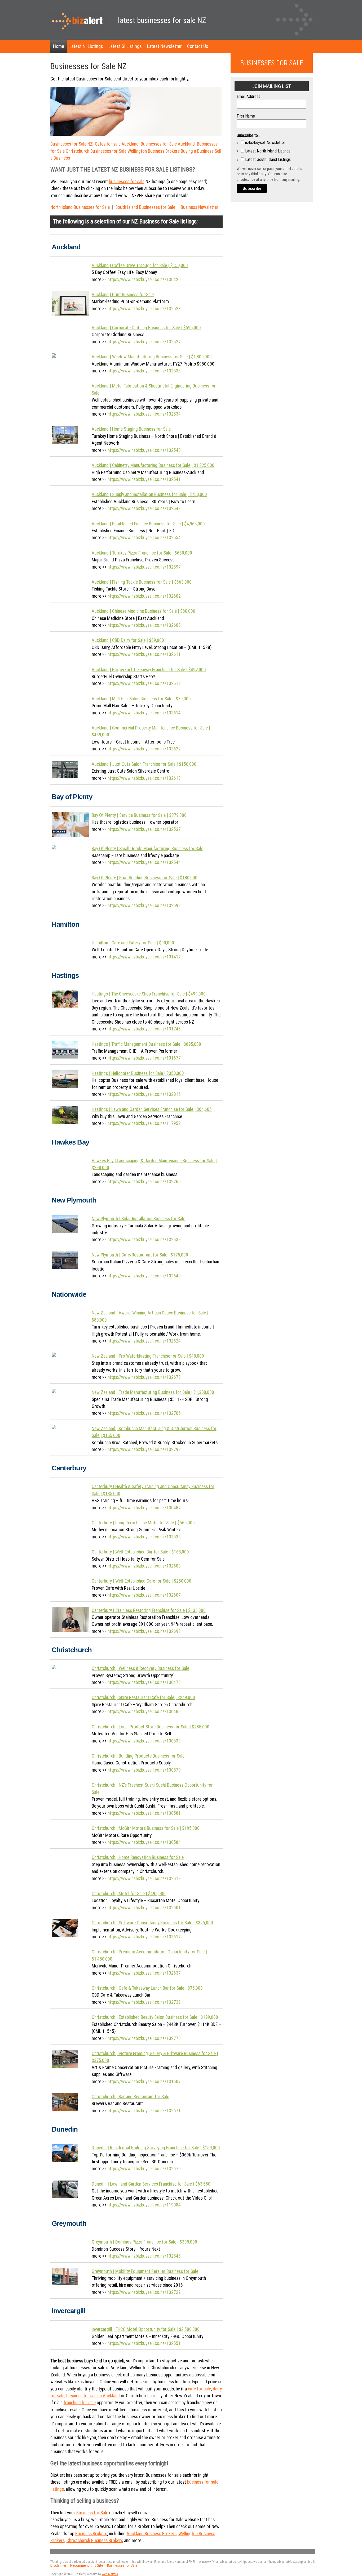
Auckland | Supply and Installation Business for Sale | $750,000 (149, 494)
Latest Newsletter (164, 46)
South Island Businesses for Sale (145, 207)
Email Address (248, 96)
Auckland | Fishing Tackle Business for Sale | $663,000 (142, 582)
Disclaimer (58, 2566)
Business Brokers (164, 151)
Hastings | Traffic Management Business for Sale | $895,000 (146, 1044)
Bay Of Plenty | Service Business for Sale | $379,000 (139, 815)
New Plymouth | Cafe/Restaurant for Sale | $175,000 (140, 1255)
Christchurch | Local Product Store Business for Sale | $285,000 (151, 1727)
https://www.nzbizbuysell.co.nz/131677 (144, 1058)
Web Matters (110, 2574)
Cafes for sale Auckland (117, 144)
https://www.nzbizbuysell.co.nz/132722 (144, 2292)
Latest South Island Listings (267, 159)
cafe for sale (199, 2389)
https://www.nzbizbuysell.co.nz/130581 (144, 1813)
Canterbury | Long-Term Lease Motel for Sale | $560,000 (143, 1523)
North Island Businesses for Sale (80, 207)
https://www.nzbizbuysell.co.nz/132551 (144, 2343)
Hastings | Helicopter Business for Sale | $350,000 (138, 1073)
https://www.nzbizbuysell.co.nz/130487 (144, 1508)
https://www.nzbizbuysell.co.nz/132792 (144, 1449)
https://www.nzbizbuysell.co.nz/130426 (144, 280)
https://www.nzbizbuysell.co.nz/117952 (144, 1123)
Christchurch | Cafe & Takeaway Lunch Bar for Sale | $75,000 (147, 1988)
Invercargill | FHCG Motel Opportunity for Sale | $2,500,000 (146, 2329)
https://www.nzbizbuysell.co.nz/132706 (144, 1413)
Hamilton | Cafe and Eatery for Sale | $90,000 (133, 943)
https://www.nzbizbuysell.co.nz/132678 (144, 1377)
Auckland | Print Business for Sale (123, 295)
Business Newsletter (200, 207)
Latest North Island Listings (267, 151)
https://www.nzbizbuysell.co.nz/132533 (144, 371)
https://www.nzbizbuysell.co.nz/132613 (144, 778)
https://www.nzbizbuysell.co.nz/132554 (144, 538)
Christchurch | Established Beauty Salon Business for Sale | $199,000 (155, 2017)
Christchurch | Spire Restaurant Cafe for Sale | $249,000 (143, 1697)
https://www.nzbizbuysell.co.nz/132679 (144, 2169)
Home (59, 46)
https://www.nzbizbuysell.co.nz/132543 (144, 508)
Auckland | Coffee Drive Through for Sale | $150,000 (140, 265)
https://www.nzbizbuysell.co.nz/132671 (144, 2111)
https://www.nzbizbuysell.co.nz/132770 (144, 2038)
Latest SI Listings (125, 46)
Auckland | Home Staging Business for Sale (131, 429)
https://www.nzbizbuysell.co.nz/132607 (144, 1595)
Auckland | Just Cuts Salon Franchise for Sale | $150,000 (144, 764)
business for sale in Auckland (93, 2396)
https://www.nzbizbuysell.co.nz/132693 (144, 1631)
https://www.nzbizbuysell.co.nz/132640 (144, 1276)
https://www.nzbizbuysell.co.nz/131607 (144, 2082)
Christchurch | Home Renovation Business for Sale (138, 1857)
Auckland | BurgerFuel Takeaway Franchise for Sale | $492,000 (149, 670)
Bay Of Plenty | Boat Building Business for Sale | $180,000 (145, 878)
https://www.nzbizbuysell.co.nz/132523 (144, 309)
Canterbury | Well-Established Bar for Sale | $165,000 (140, 1552)
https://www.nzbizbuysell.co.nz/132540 (144, 450)
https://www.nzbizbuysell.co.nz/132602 (144, 596)
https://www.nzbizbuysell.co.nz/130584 (144, 1842)
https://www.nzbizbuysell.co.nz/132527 (144, 342)
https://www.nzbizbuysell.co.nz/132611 (144, 654)
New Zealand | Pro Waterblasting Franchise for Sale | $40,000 (148, 1356)
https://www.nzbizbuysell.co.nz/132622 (144, 749)
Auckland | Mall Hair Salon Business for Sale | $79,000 (141, 699)
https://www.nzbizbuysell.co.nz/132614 (144, 713)
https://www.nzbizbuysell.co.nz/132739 (144, 2002)
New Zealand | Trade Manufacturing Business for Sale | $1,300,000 (153, 1392)
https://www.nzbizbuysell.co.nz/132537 (144, 829)
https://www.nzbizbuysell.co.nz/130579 (144, 1770)
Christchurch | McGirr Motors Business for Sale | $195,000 (146, 1828)
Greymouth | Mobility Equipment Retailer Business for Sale (145, 2271)
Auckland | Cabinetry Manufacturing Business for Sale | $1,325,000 (153, 465)
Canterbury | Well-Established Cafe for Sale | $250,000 (142, 1581)
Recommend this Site (87, 2566)
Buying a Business (197, 151)
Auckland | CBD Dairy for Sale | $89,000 (128, 640)
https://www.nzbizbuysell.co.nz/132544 (144, 862)
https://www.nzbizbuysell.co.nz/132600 (144, 1566)
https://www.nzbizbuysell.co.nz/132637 (144, 1973)
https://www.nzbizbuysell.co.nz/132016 (144, 1094)
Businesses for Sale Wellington (119, 151)
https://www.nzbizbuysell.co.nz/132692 (144, 906)
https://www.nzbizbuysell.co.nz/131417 (144, 957)
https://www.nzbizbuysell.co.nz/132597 (144, 567)
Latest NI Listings (86, 46)
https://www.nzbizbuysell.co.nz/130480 (144, 1712)
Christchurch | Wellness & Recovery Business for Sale (140, 1668)
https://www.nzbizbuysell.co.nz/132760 (144, 1182)
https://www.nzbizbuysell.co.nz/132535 (144, 1537)
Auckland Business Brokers (152, 2534)
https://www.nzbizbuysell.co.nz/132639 (144, 1240)
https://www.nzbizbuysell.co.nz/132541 (144, 479)
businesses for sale (127, 182)
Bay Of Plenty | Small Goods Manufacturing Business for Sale (147, 849)
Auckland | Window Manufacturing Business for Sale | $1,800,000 (152, 357)
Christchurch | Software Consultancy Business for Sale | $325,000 (152, 1923)
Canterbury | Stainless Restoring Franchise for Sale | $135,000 (149, 1610)
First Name (246, 116)
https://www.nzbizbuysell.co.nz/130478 (144, 1682)
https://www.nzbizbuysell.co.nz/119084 (144, 2205)
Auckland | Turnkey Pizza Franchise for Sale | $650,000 (142, 553)
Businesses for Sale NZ (72, 144)
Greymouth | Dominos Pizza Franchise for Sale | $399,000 (144, 2242)
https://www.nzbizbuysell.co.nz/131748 (144, 1029)
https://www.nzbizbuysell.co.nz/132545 (144, 2256)
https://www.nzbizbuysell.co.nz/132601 (144, 1908)
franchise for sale (80, 2403)
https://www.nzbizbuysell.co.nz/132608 (144, 625)
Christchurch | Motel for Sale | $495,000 (129, 1894)
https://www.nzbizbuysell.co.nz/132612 (144, 683)
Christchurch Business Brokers (95, 2541)
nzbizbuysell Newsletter (265, 143)
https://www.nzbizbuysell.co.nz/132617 (144, 1937)
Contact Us (198, 46)
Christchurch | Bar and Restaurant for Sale (130, 2097)
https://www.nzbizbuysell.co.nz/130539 (144, 1741)
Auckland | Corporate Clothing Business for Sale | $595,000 (146, 328)
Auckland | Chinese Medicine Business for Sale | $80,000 (144, 611)
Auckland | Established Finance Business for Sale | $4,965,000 (148, 524)
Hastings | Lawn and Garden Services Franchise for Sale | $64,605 (152, 1109)
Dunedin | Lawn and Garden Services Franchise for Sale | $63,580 (151, 2184)
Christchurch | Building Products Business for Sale (138, 1756)
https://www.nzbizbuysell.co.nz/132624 (144, 1341)
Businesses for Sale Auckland (168, 144)
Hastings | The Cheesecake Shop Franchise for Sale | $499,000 (149, 994)
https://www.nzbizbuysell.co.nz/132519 (144, 1879)
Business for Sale (159, 221)
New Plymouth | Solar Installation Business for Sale (138, 1219)
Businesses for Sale (122, 2566)
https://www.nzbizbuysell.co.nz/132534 (144, 414)
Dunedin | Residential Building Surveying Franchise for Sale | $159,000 (156, 2148)
